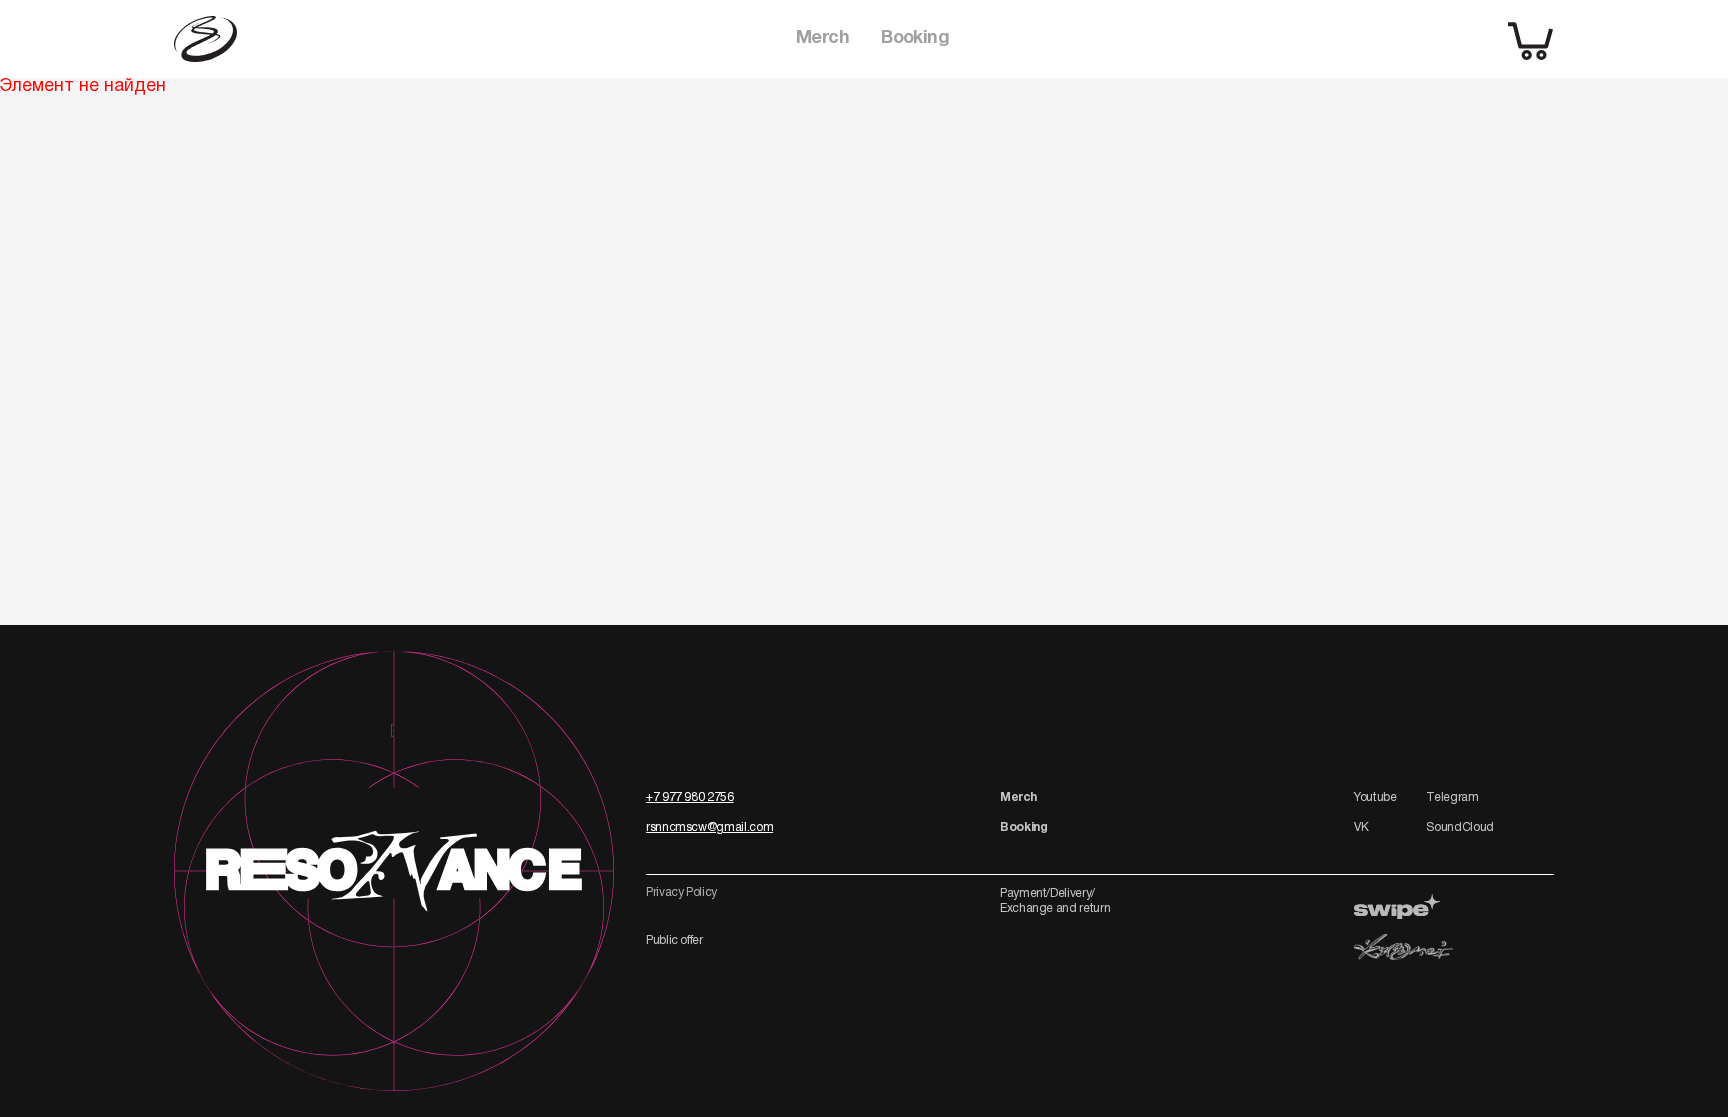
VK (1361, 827)
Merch (822, 38)
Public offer (674, 940)
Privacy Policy (681, 892)
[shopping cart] (1531, 39)
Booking (915, 38)
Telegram (1452, 797)
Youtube (1375, 797)
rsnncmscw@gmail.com (709, 827)
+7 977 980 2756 (690, 797)
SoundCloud (1459, 827)
